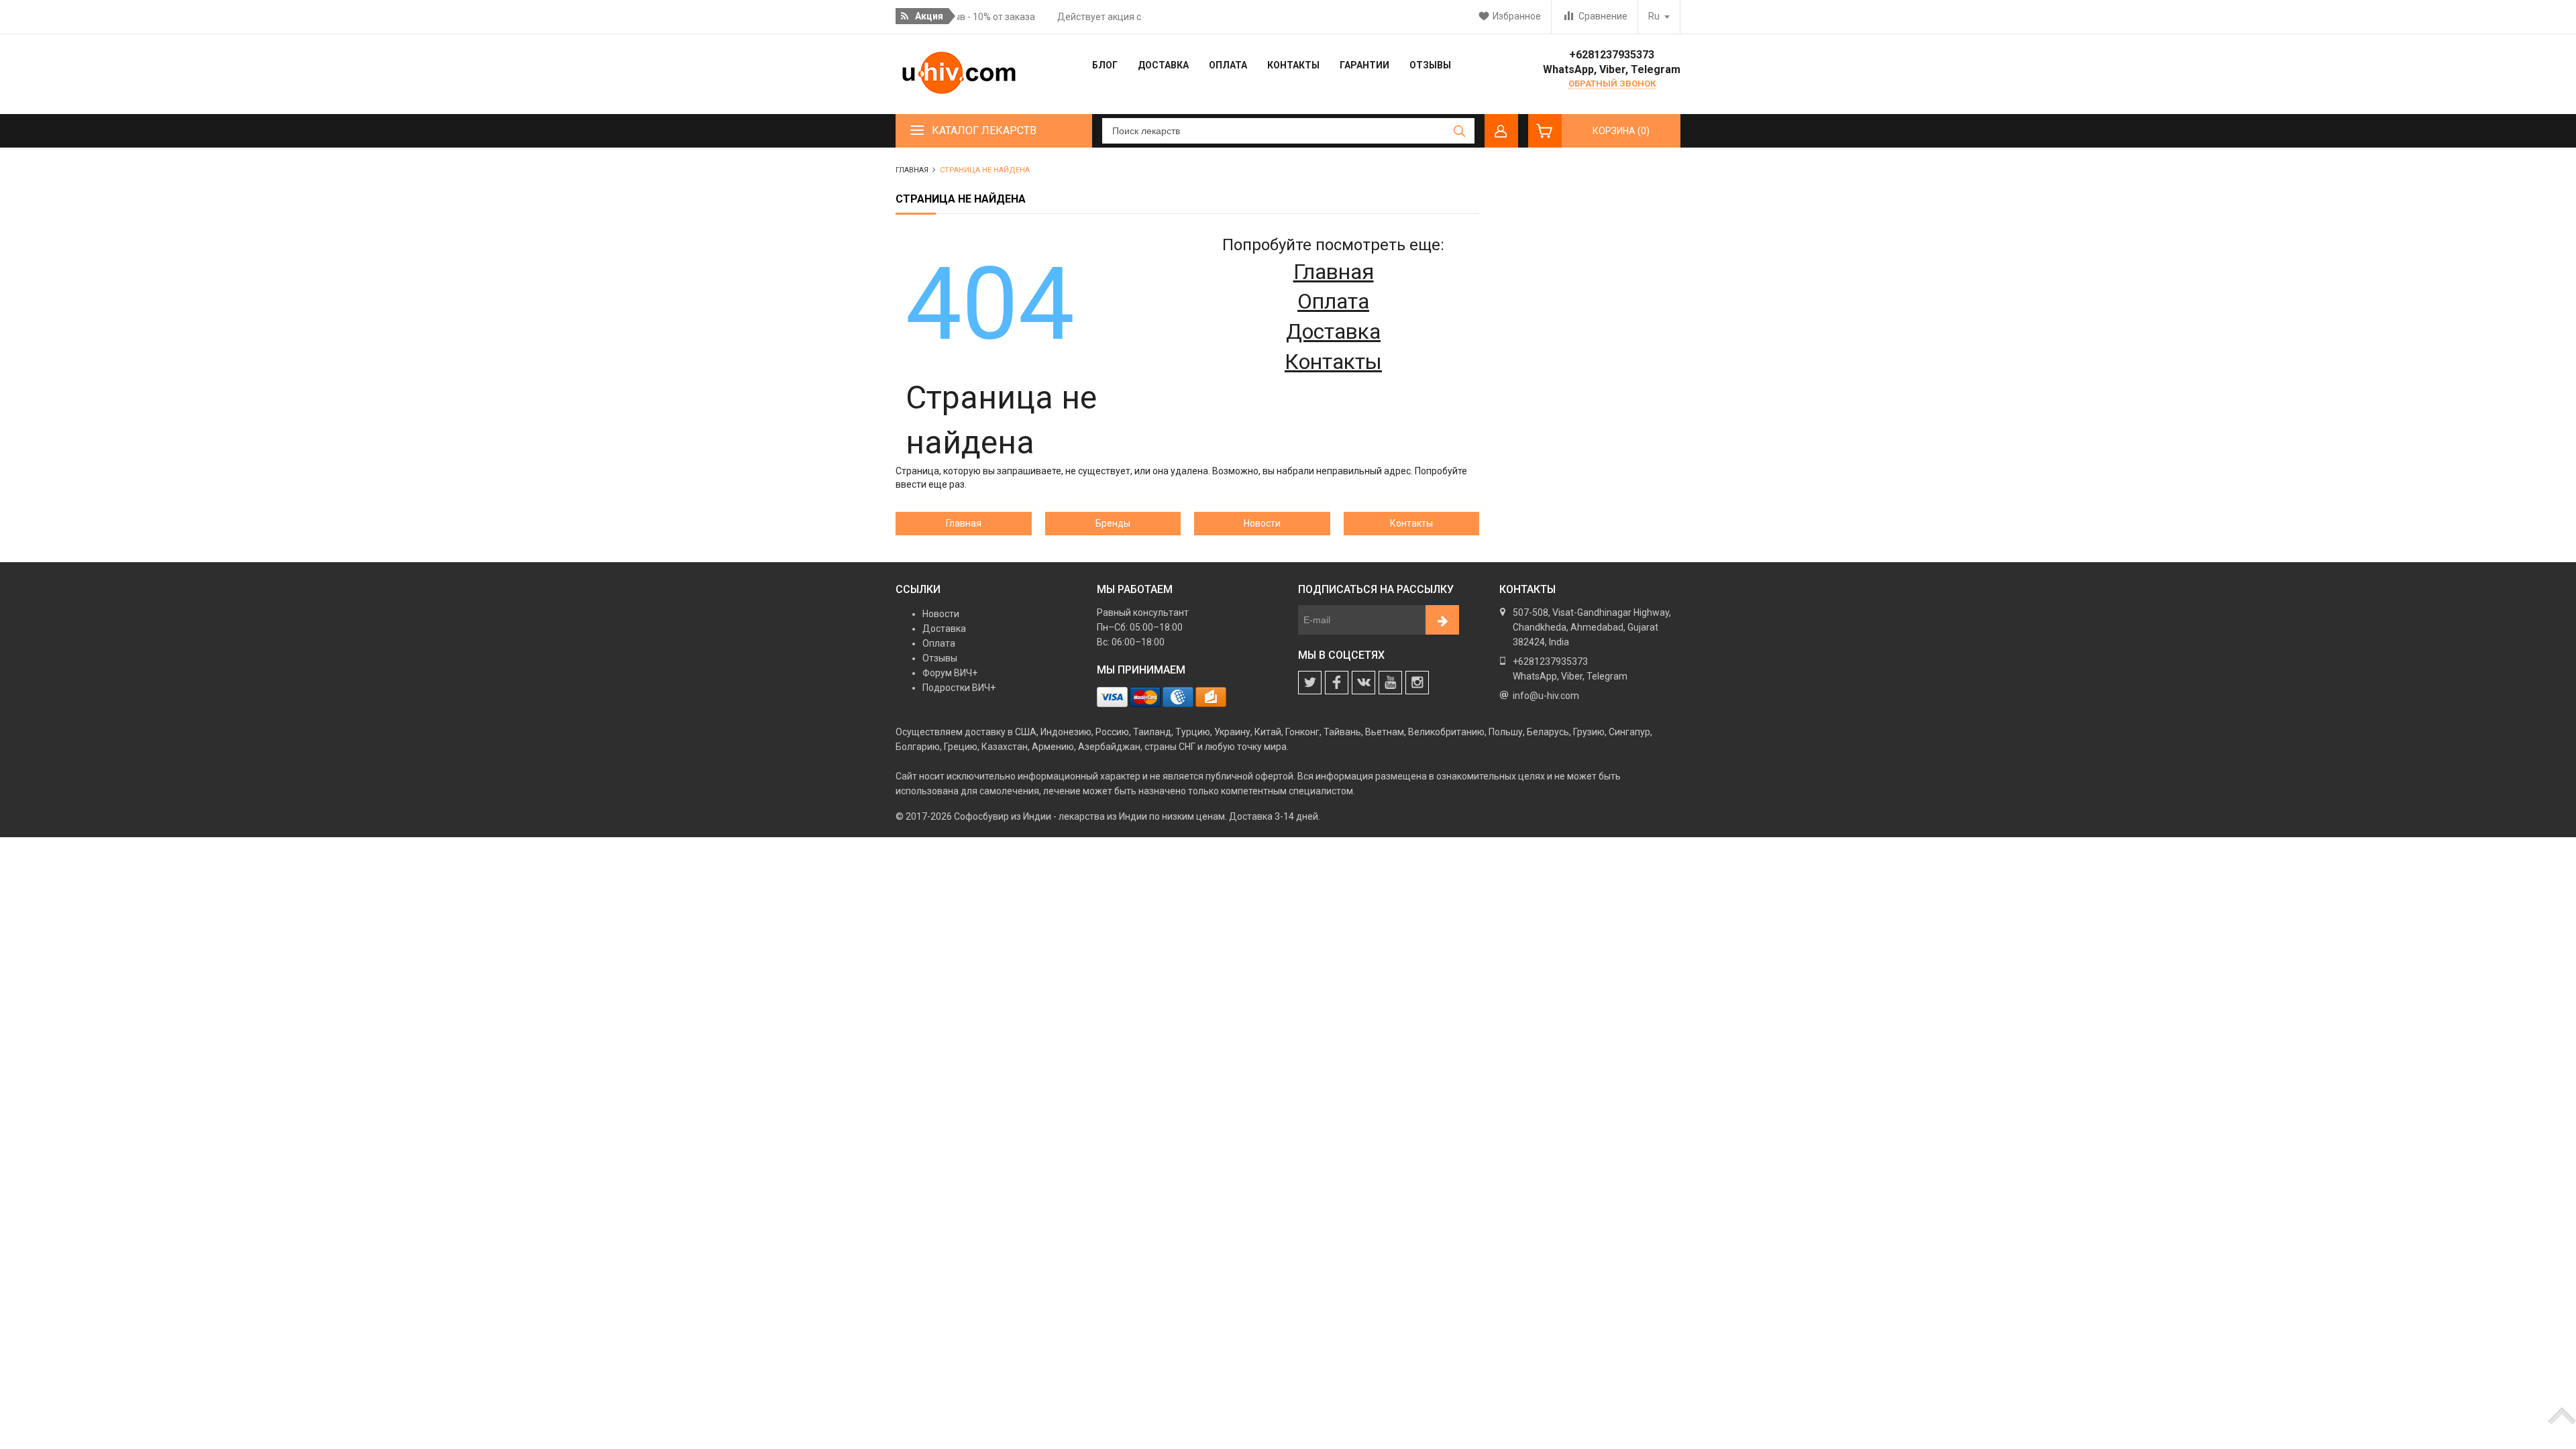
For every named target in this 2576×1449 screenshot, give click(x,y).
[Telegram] (1390, 683)
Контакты (1333, 362)
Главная (1334, 272)
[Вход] (1501, 131)
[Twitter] (1310, 683)
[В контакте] (1363, 683)
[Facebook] (1337, 683)
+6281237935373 (1612, 55)
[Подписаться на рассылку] (1442, 620)
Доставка (1333, 331)
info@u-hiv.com (1546, 696)
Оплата (1333, 301)
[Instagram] (1417, 683)
